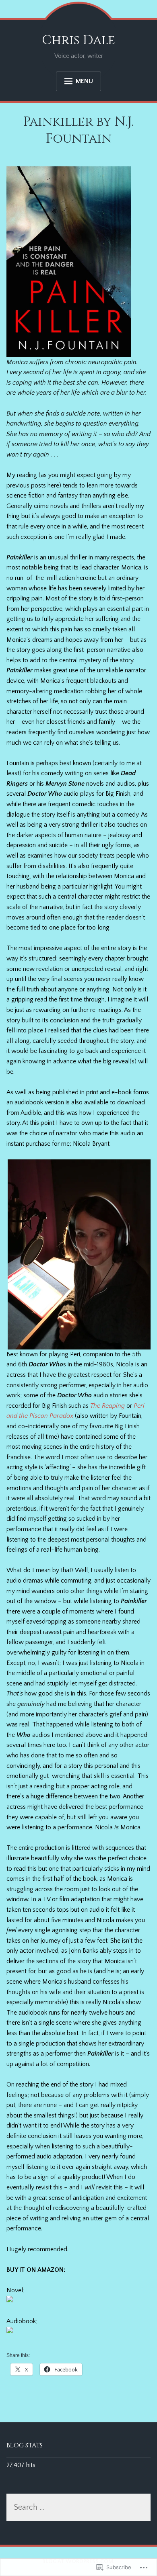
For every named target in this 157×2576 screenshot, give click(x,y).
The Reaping (107, 1406)
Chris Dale (78, 40)
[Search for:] (79, 2508)
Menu (84, 81)
